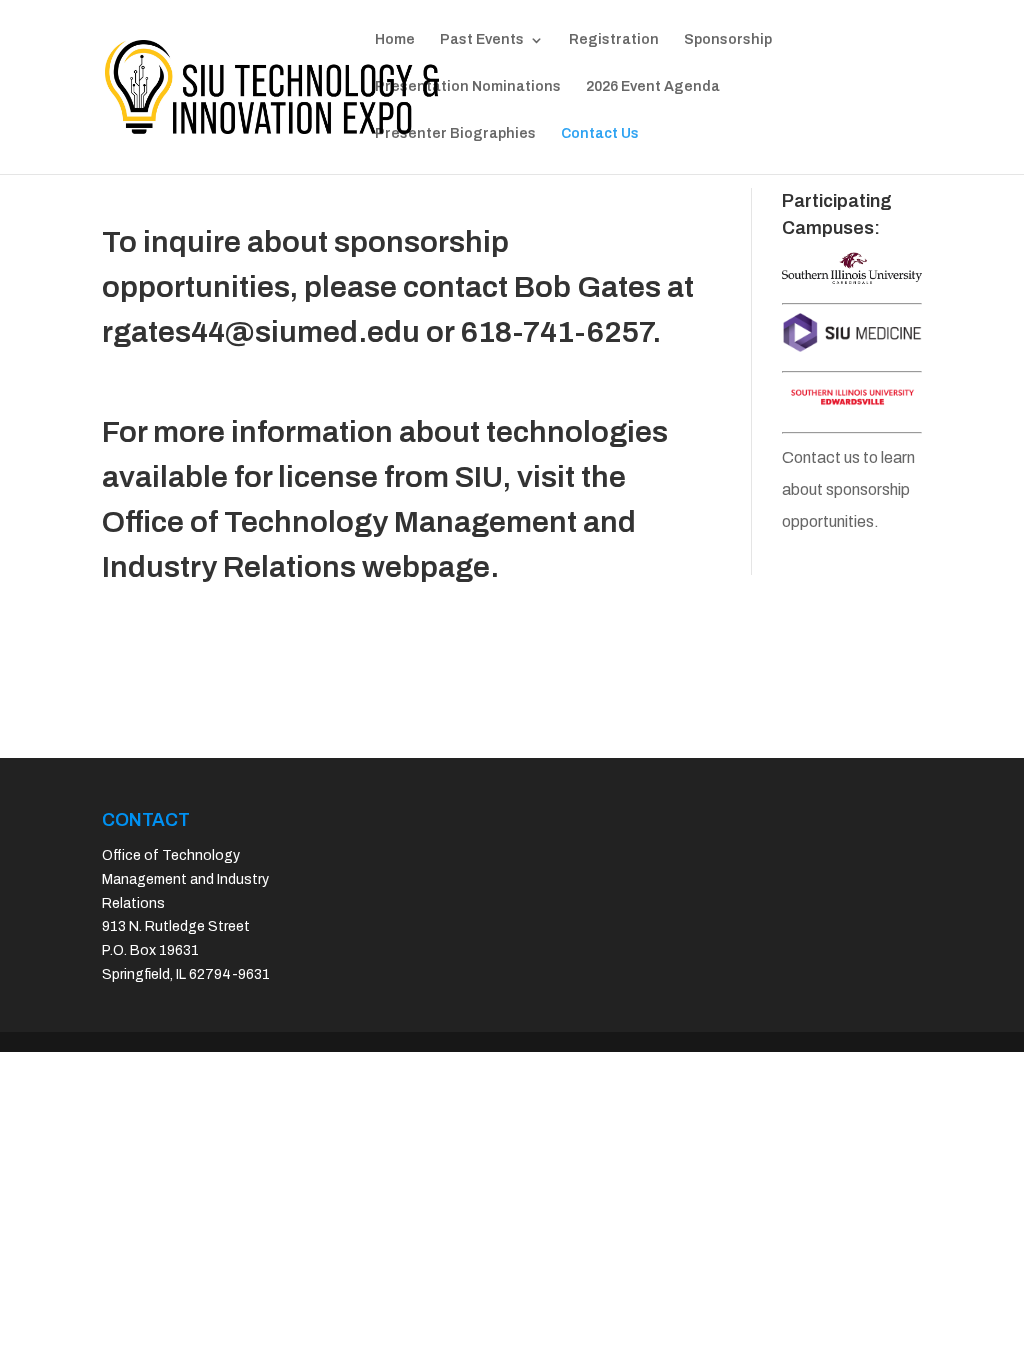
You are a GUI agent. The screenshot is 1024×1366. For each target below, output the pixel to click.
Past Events (482, 40)
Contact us (821, 457)
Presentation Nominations (468, 87)
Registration (614, 40)
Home (395, 40)
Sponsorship (728, 40)
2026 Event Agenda (653, 87)
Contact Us (600, 134)
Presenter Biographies (455, 134)
